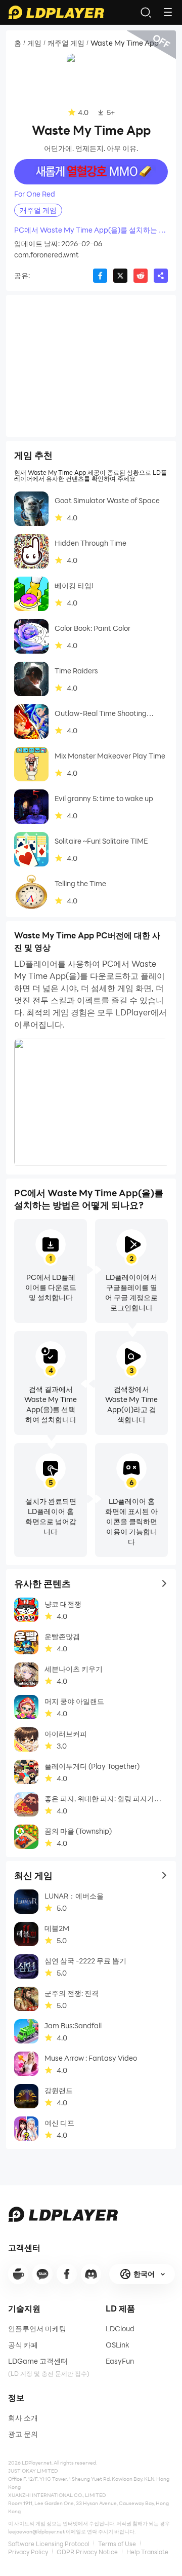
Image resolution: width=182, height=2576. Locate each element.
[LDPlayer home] (56, 12)
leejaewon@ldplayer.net (36, 2531)
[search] (146, 12)
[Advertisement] (91, 366)
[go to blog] (67, 2274)
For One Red (35, 194)
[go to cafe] (18, 2274)
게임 (34, 43)
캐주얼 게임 (66, 43)
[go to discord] (91, 2274)
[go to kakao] (42, 2274)
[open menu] (168, 12)
